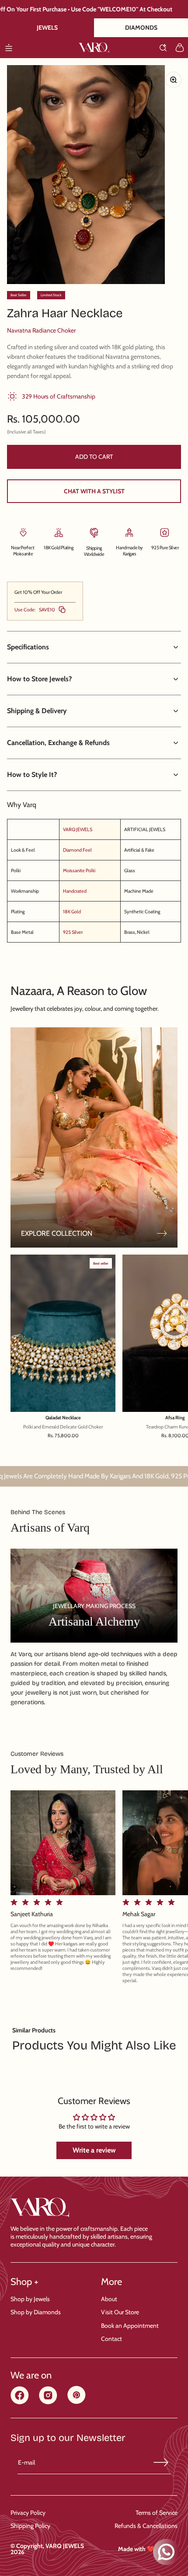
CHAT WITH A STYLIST (94, 491)
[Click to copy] (62, 610)
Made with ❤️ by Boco (148, 2549)
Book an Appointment (130, 2326)
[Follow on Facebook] (20, 2402)
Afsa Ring (175, 1418)
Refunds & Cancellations (146, 2526)
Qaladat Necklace (63, 1418)
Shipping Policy (30, 2526)
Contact (111, 2339)
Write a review (94, 2150)
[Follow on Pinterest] (77, 2402)
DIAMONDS (141, 28)
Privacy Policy (28, 2513)
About (109, 2299)
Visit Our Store (120, 2312)
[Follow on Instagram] (48, 2402)
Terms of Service (157, 2513)
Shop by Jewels (30, 2299)
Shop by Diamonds (36, 2312)
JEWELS (47, 28)
